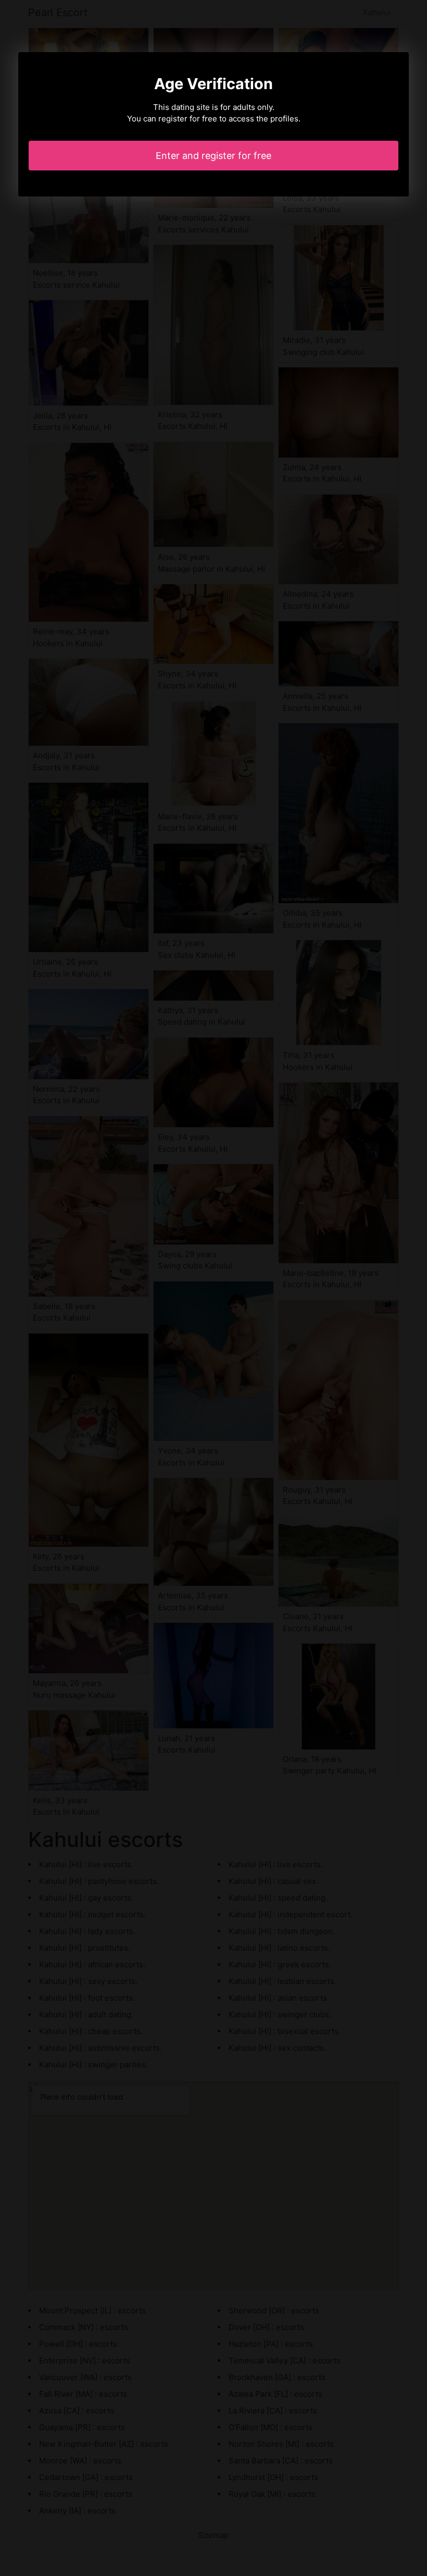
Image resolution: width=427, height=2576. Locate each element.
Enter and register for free (213, 156)
